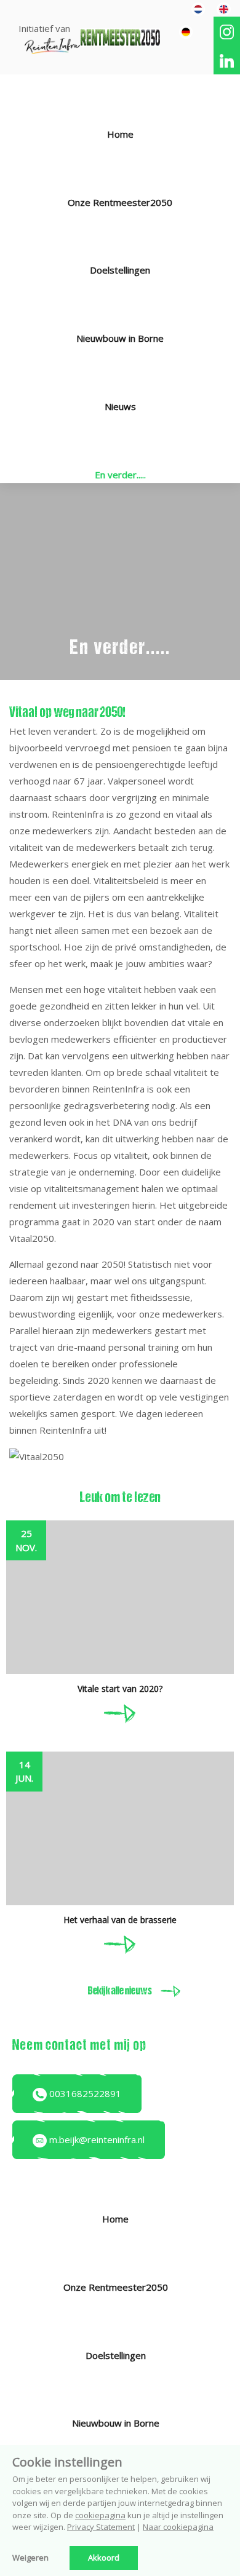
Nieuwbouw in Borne (120, 338)
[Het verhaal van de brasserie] (120, 1943)
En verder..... (120, 475)
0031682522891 (84, 2093)
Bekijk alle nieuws (120, 1992)
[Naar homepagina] (120, 36)
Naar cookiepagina (178, 2527)
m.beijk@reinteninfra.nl (96, 2139)
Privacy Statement (101, 2527)
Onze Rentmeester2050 (120, 202)
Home (120, 134)
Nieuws (120, 406)
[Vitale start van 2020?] (120, 1712)
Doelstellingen (120, 270)
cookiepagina (100, 2515)
